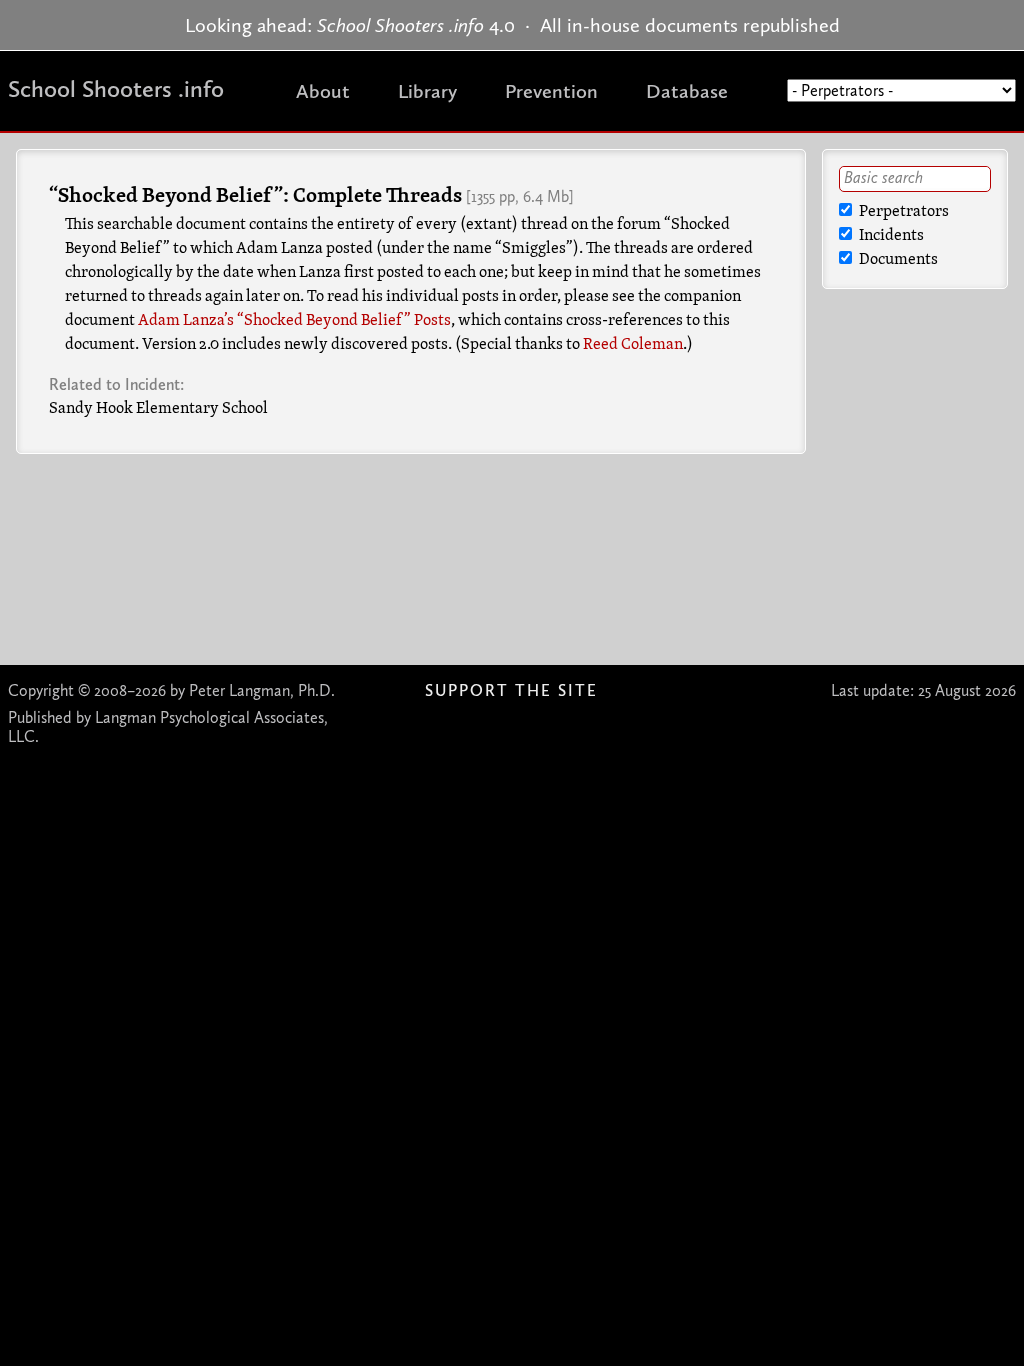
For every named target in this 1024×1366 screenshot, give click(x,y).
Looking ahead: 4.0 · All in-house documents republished (512, 25)
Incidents (890, 236)
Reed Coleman (633, 345)
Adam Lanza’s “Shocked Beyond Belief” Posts (294, 321)
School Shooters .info (116, 88)
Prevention (551, 91)
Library (427, 91)
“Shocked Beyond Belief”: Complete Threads (255, 197)
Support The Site (511, 690)
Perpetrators (902, 212)
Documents (897, 260)
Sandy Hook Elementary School (158, 409)
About (323, 91)
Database (687, 91)
